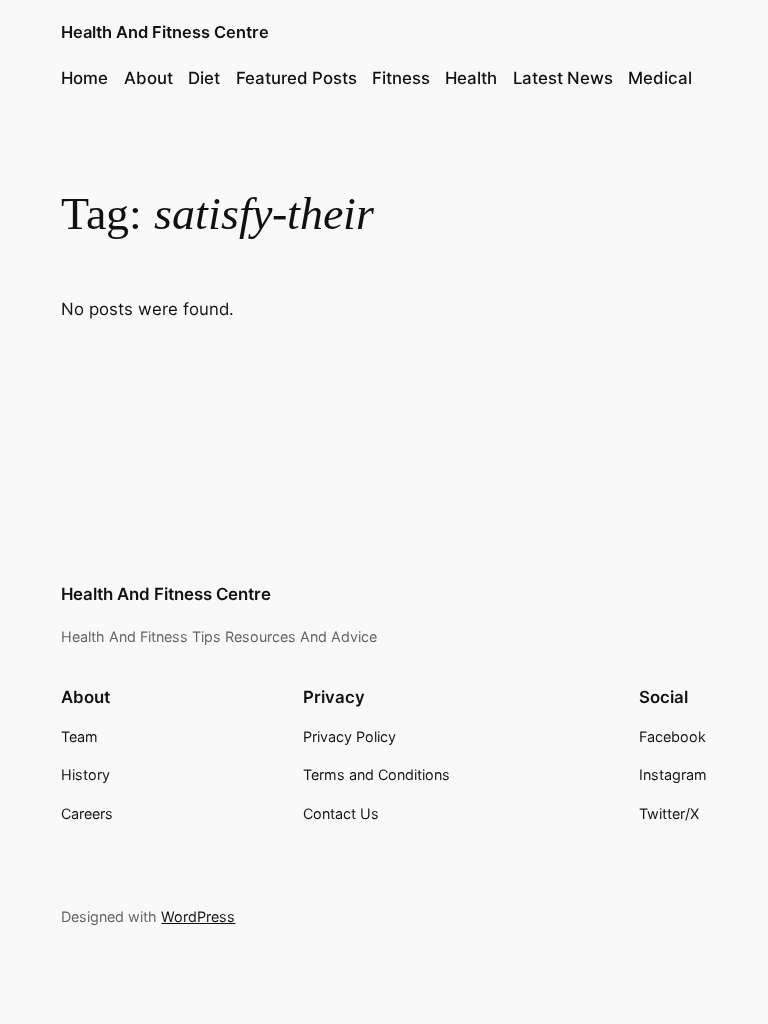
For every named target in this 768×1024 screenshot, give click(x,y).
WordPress (198, 916)
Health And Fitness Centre (165, 32)
